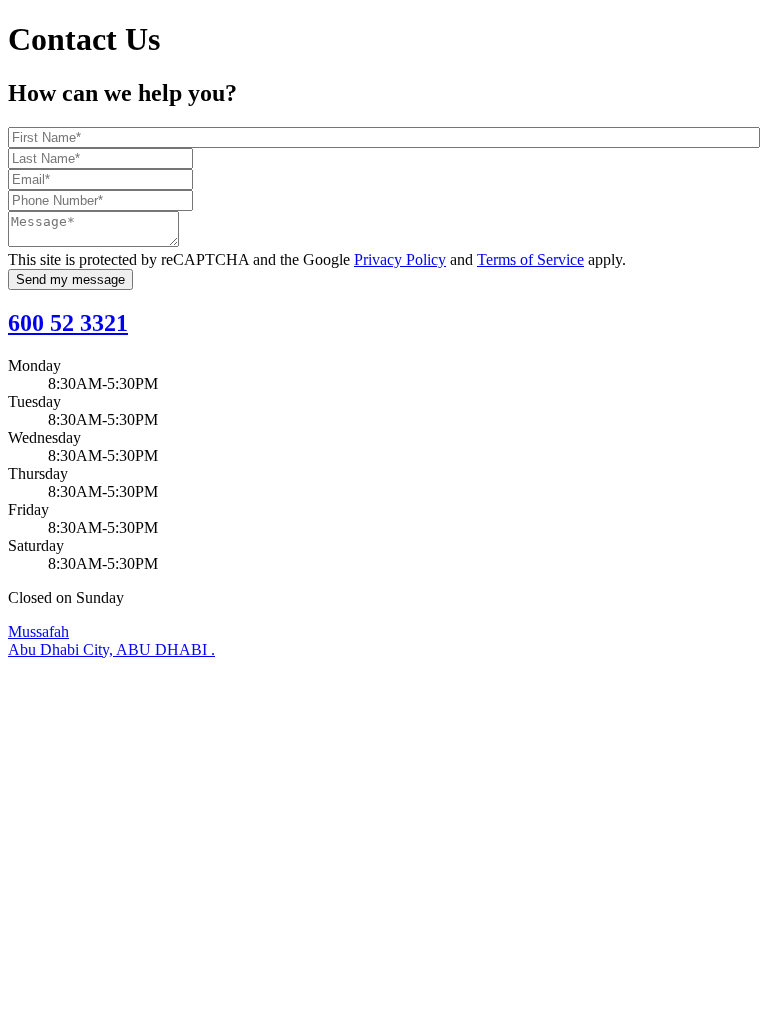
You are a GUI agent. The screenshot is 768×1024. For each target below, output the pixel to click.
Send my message (70, 279)
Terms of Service (530, 259)
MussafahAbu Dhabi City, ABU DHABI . (111, 640)
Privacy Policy (400, 259)
